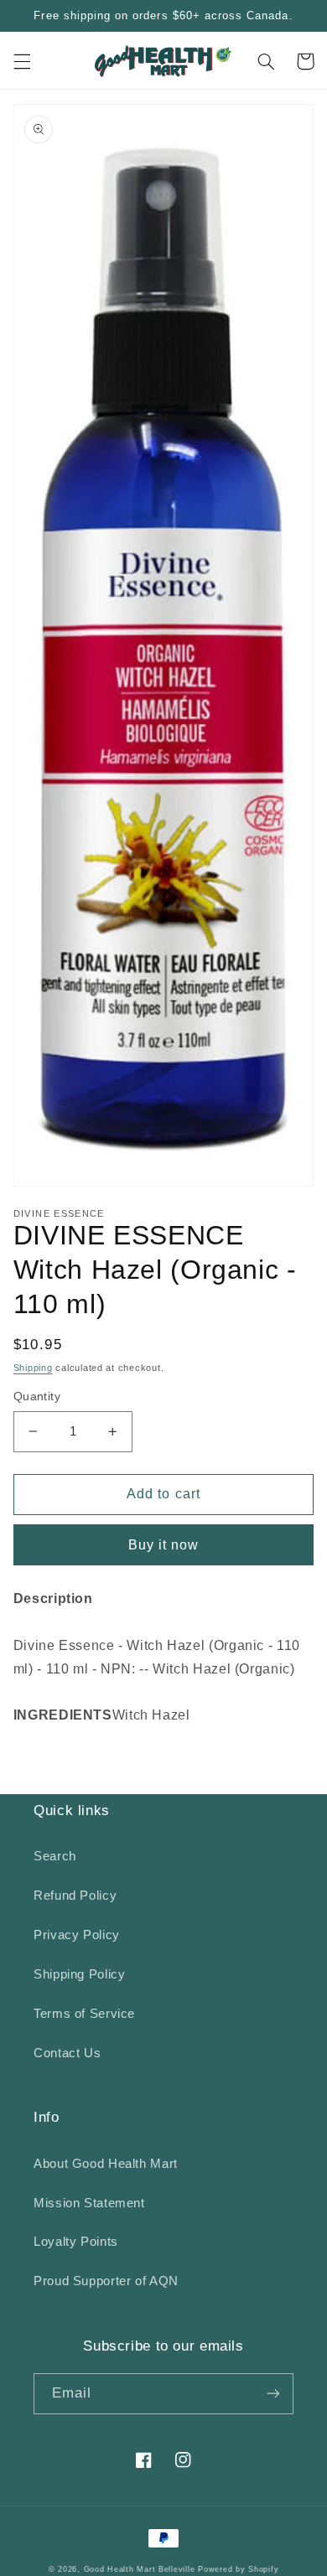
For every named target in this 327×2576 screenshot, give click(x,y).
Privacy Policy (77, 1935)
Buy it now (164, 1545)
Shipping (33, 1368)
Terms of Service (84, 2014)
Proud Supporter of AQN (106, 2281)
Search (55, 1856)
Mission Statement (89, 2203)
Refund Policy (75, 1896)
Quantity (37, 1397)
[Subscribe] (273, 2394)
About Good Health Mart (106, 2164)
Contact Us (67, 2053)
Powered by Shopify (238, 2569)
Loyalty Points (76, 2242)
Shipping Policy (79, 1974)
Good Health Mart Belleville (140, 2569)
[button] (22, 61)
